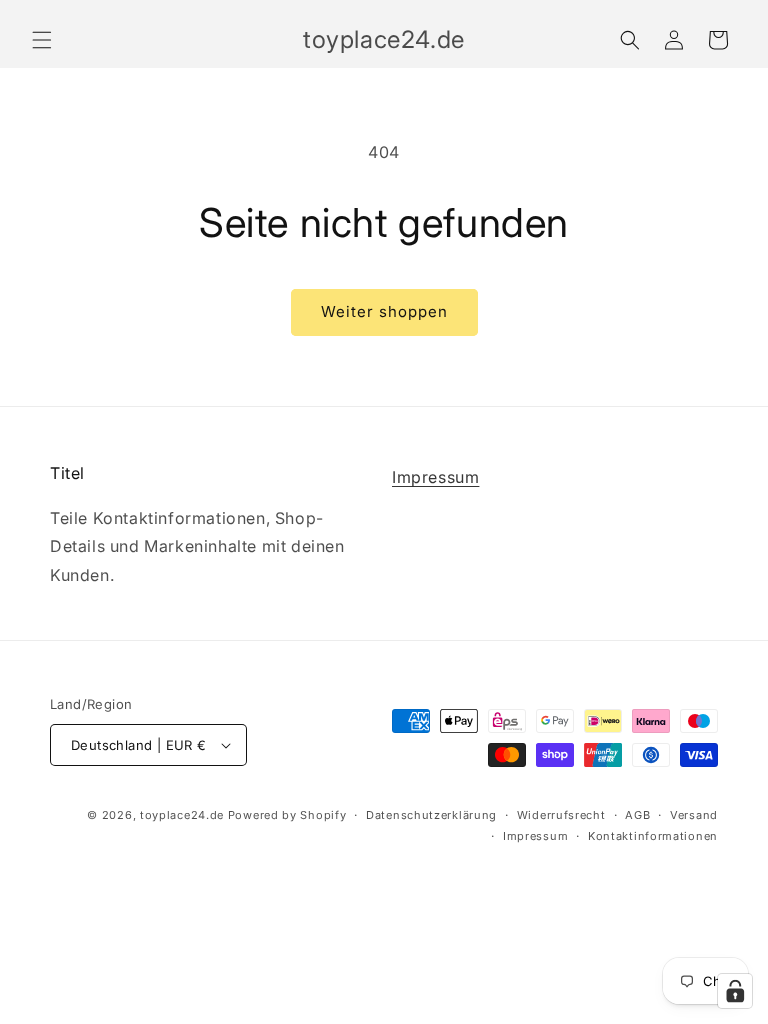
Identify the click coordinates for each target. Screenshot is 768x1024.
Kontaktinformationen (653, 836)
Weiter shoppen (384, 311)
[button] (42, 40)
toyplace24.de (182, 815)
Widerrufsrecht (561, 815)
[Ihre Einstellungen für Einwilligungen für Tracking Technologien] (735, 991)
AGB (637, 815)
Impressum (435, 477)
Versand (694, 815)
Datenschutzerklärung (431, 815)
